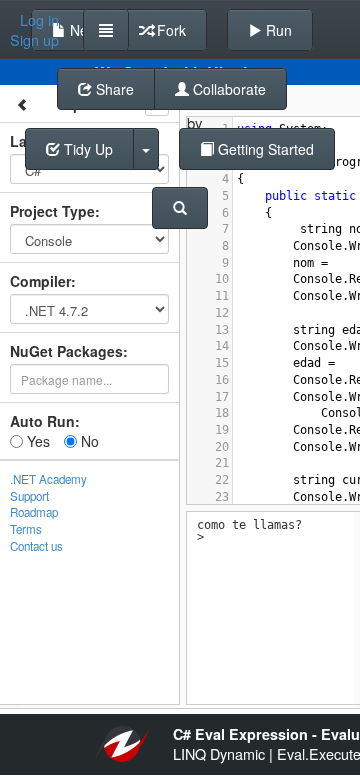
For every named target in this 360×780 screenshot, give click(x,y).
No (88, 441)
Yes (36, 441)
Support (29, 496)
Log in (39, 20)
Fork (169, 30)
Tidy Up (86, 149)
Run (277, 30)
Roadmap (34, 512)
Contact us (36, 546)
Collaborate (227, 89)
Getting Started (264, 149)
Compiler (40, 281)
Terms (26, 529)
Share (113, 89)
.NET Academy (48, 479)
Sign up (34, 40)
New (82, 30)
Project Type (52, 211)
